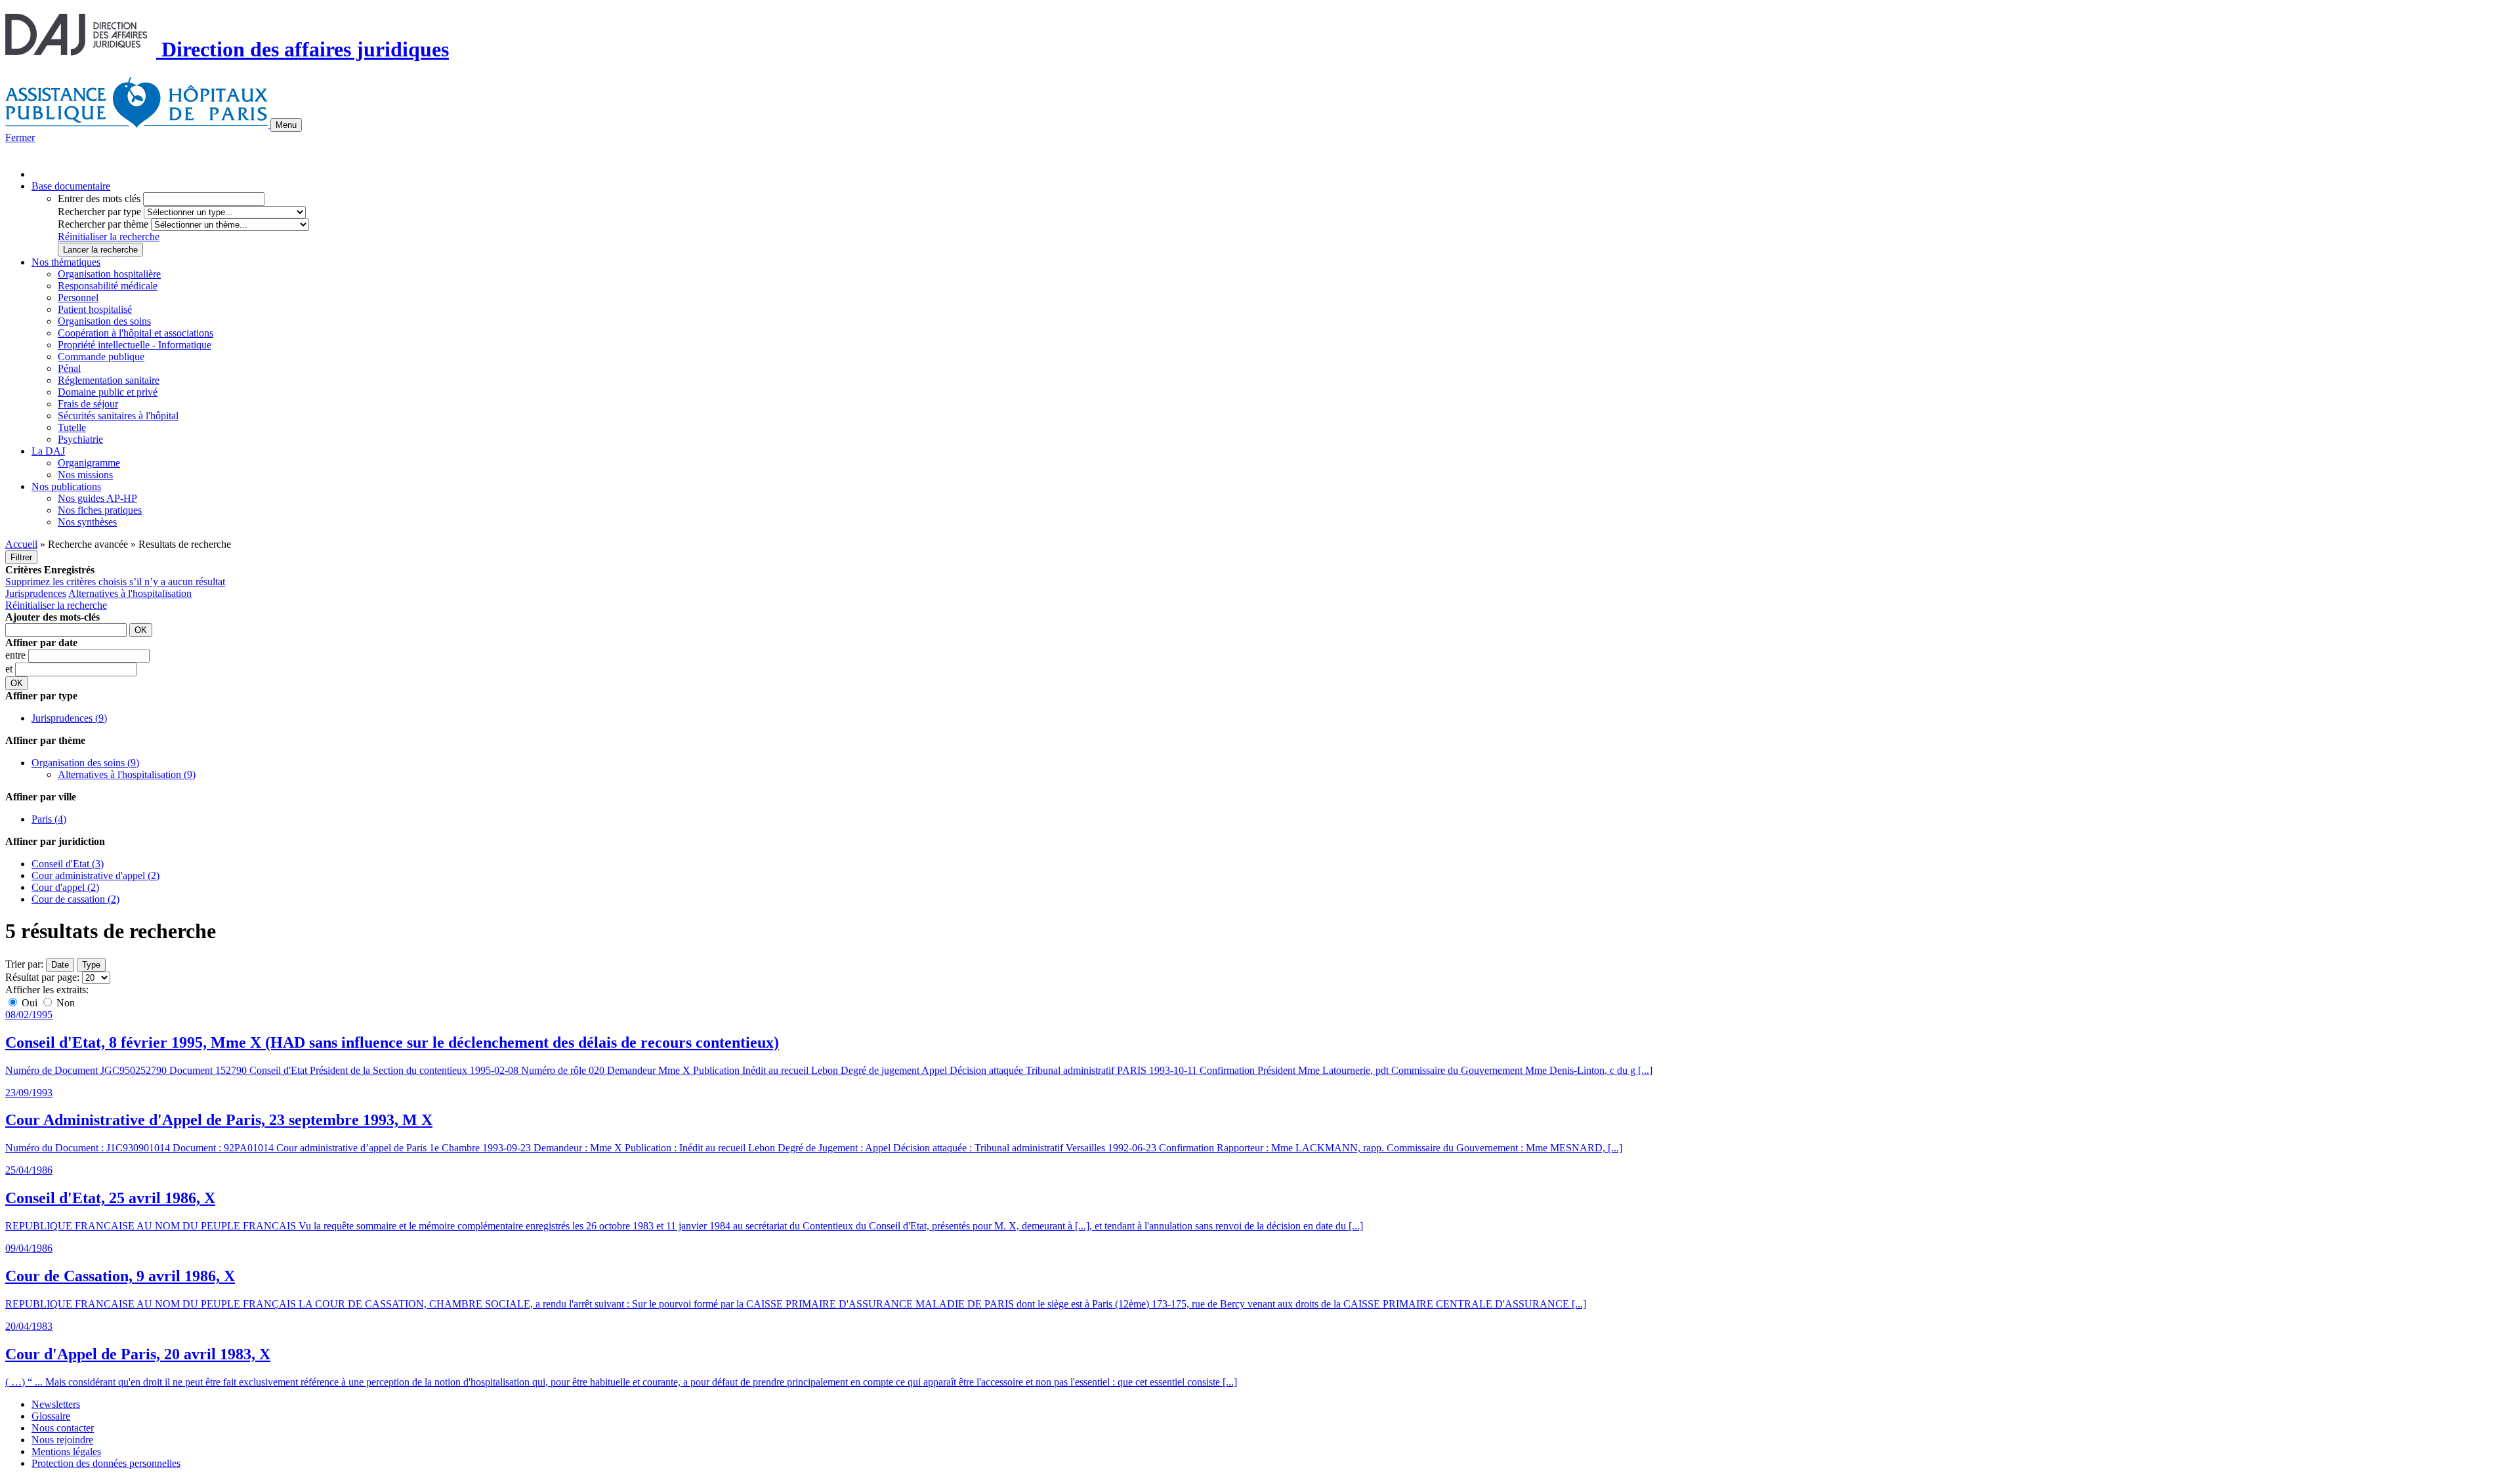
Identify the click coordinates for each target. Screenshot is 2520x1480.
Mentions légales (66, 1451)
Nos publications (66, 486)
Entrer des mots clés (99, 198)
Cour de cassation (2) (75, 899)
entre (17, 655)
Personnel (78, 298)
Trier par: (24, 964)
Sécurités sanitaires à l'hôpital (118, 416)
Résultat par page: (42, 977)
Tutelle (72, 427)
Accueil (21, 544)
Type (91, 965)
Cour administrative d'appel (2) (95, 875)
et (10, 669)
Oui (30, 1003)
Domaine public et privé (108, 392)
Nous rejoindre (62, 1440)
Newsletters (56, 1404)
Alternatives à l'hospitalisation (130, 593)
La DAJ (48, 451)
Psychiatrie (80, 439)
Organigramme (89, 463)
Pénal (69, 368)
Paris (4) (49, 819)
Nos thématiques (66, 262)
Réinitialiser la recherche (109, 236)
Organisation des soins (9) (85, 763)
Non (64, 1003)
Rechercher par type (99, 212)
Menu (286, 125)
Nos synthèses (87, 522)
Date (60, 965)
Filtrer (21, 557)
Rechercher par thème (103, 224)
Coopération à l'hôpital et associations (136, 333)
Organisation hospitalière (109, 274)
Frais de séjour (88, 404)
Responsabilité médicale (108, 286)
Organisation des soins (104, 321)
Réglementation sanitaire (109, 380)
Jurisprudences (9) (69, 718)
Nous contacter (63, 1428)
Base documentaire (71, 186)
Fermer (20, 137)
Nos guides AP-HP (97, 498)
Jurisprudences (36, 593)
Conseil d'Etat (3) (68, 864)
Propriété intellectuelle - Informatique (135, 345)
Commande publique (101, 357)
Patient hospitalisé (95, 309)
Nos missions (85, 475)
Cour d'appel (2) (65, 887)
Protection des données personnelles (106, 1463)
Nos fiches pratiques (100, 510)
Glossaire (51, 1416)
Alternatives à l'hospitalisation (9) (127, 774)
